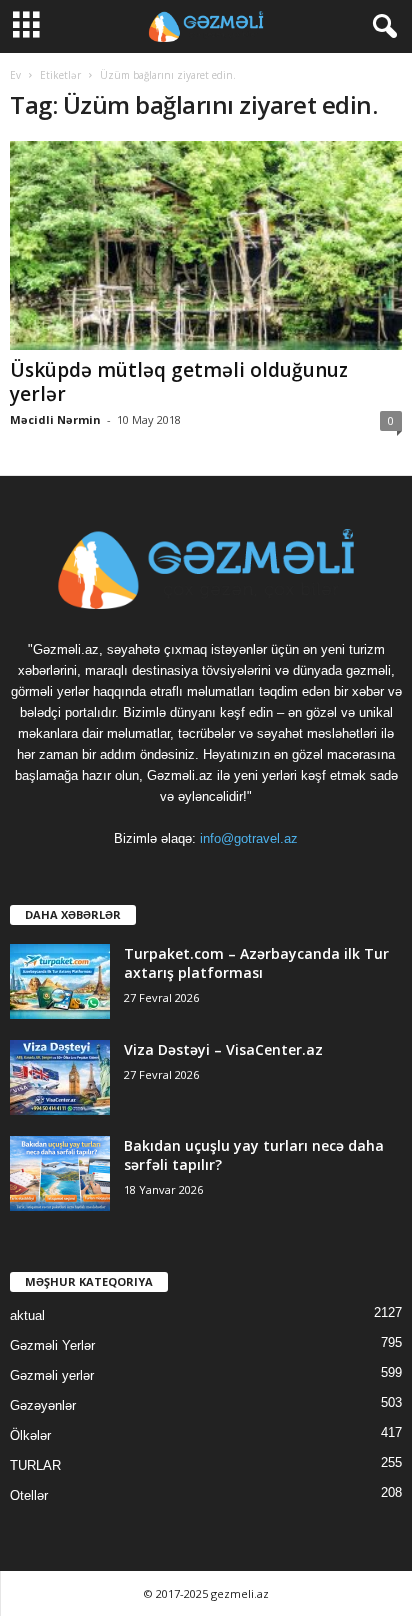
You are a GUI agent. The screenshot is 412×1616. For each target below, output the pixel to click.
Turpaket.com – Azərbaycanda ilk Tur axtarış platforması (256, 963)
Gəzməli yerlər (52, 1375)
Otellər (29, 1495)
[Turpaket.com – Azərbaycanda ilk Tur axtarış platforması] (60, 981)
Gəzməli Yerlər (52, 1345)
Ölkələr (30, 1435)
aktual (27, 1315)
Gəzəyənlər (43, 1405)
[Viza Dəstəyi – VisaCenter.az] (60, 1077)
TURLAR (35, 1465)
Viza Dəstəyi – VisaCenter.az (223, 1049)
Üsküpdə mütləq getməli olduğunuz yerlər (179, 382)
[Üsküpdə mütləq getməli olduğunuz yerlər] (206, 245)
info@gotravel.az (249, 838)
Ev (15, 75)
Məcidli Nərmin (55, 419)
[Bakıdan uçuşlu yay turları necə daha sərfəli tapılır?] (60, 1173)
